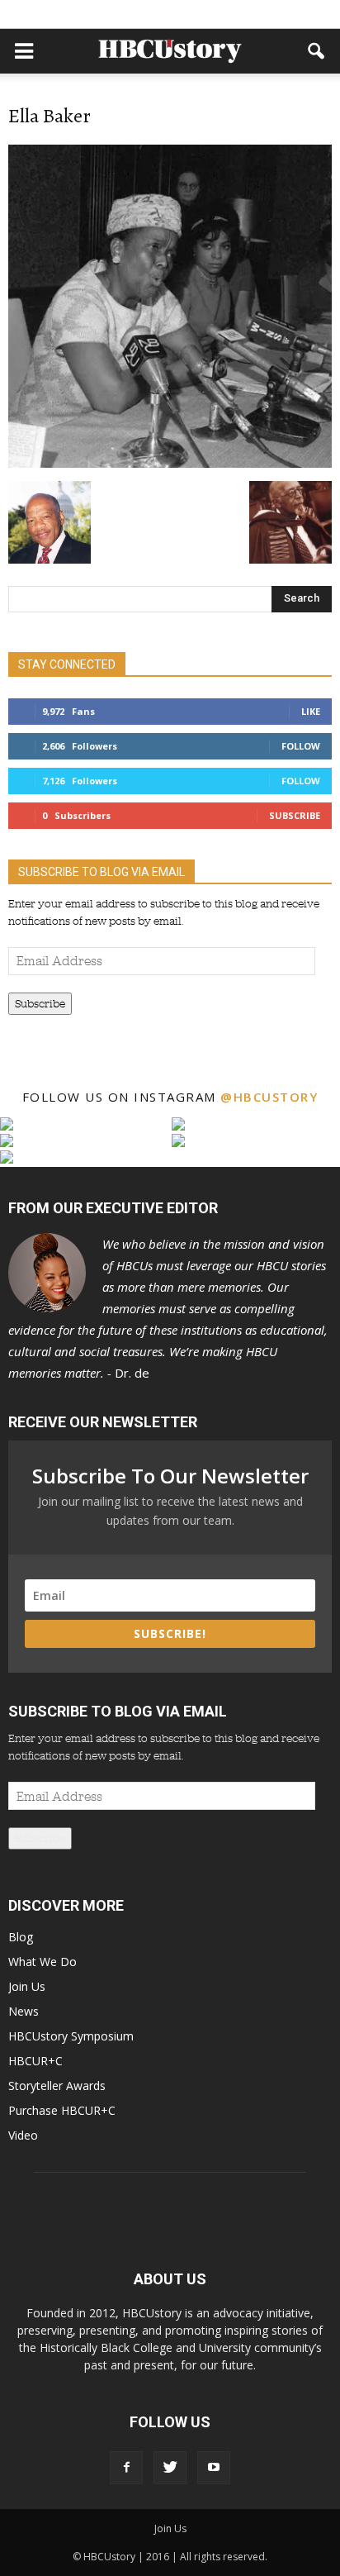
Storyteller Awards (57, 2086)
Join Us (27, 1986)
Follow (301, 746)
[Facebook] (126, 2468)
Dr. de (168, 1308)
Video (23, 2135)
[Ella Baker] (170, 464)
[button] (317, 51)
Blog (21, 1937)
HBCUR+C (35, 2061)
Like (311, 711)
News (24, 2011)
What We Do (42, 1962)
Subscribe (295, 815)
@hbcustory (269, 1097)
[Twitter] (170, 2468)
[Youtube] (214, 2468)
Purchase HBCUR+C (62, 2110)
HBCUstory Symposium (71, 2036)
